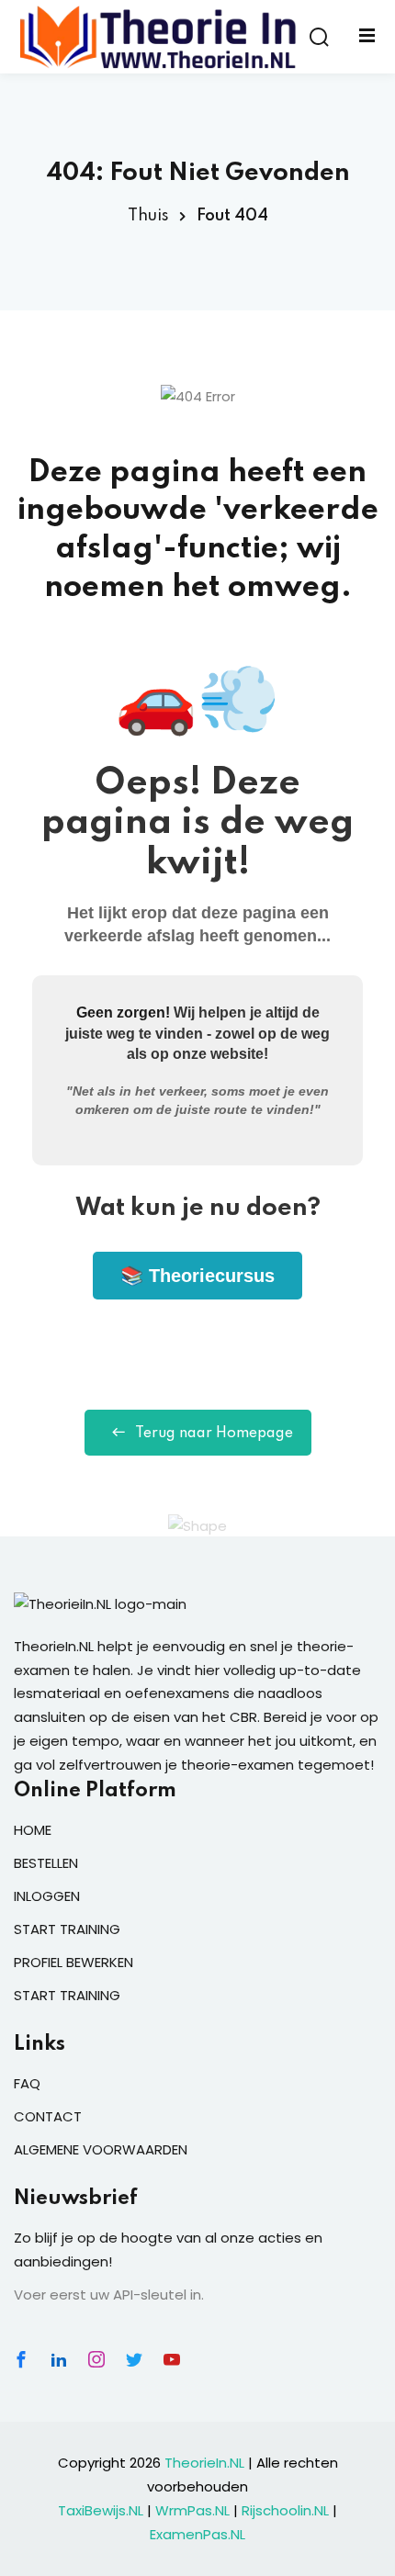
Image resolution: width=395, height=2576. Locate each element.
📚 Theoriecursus (197, 1276)
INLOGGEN (47, 1896)
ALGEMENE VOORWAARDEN (101, 2149)
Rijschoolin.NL (285, 2510)
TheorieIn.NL (204, 2463)
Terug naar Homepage (214, 1434)
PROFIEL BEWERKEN (73, 1962)
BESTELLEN (46, 1863)
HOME (33, 1830)
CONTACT (48, 2116)
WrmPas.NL (192, 2510)
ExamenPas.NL (197, 2534)
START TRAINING (67, 1929)
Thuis (148, 216)
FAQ (27, 2083)
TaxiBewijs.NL (101, 2510)
